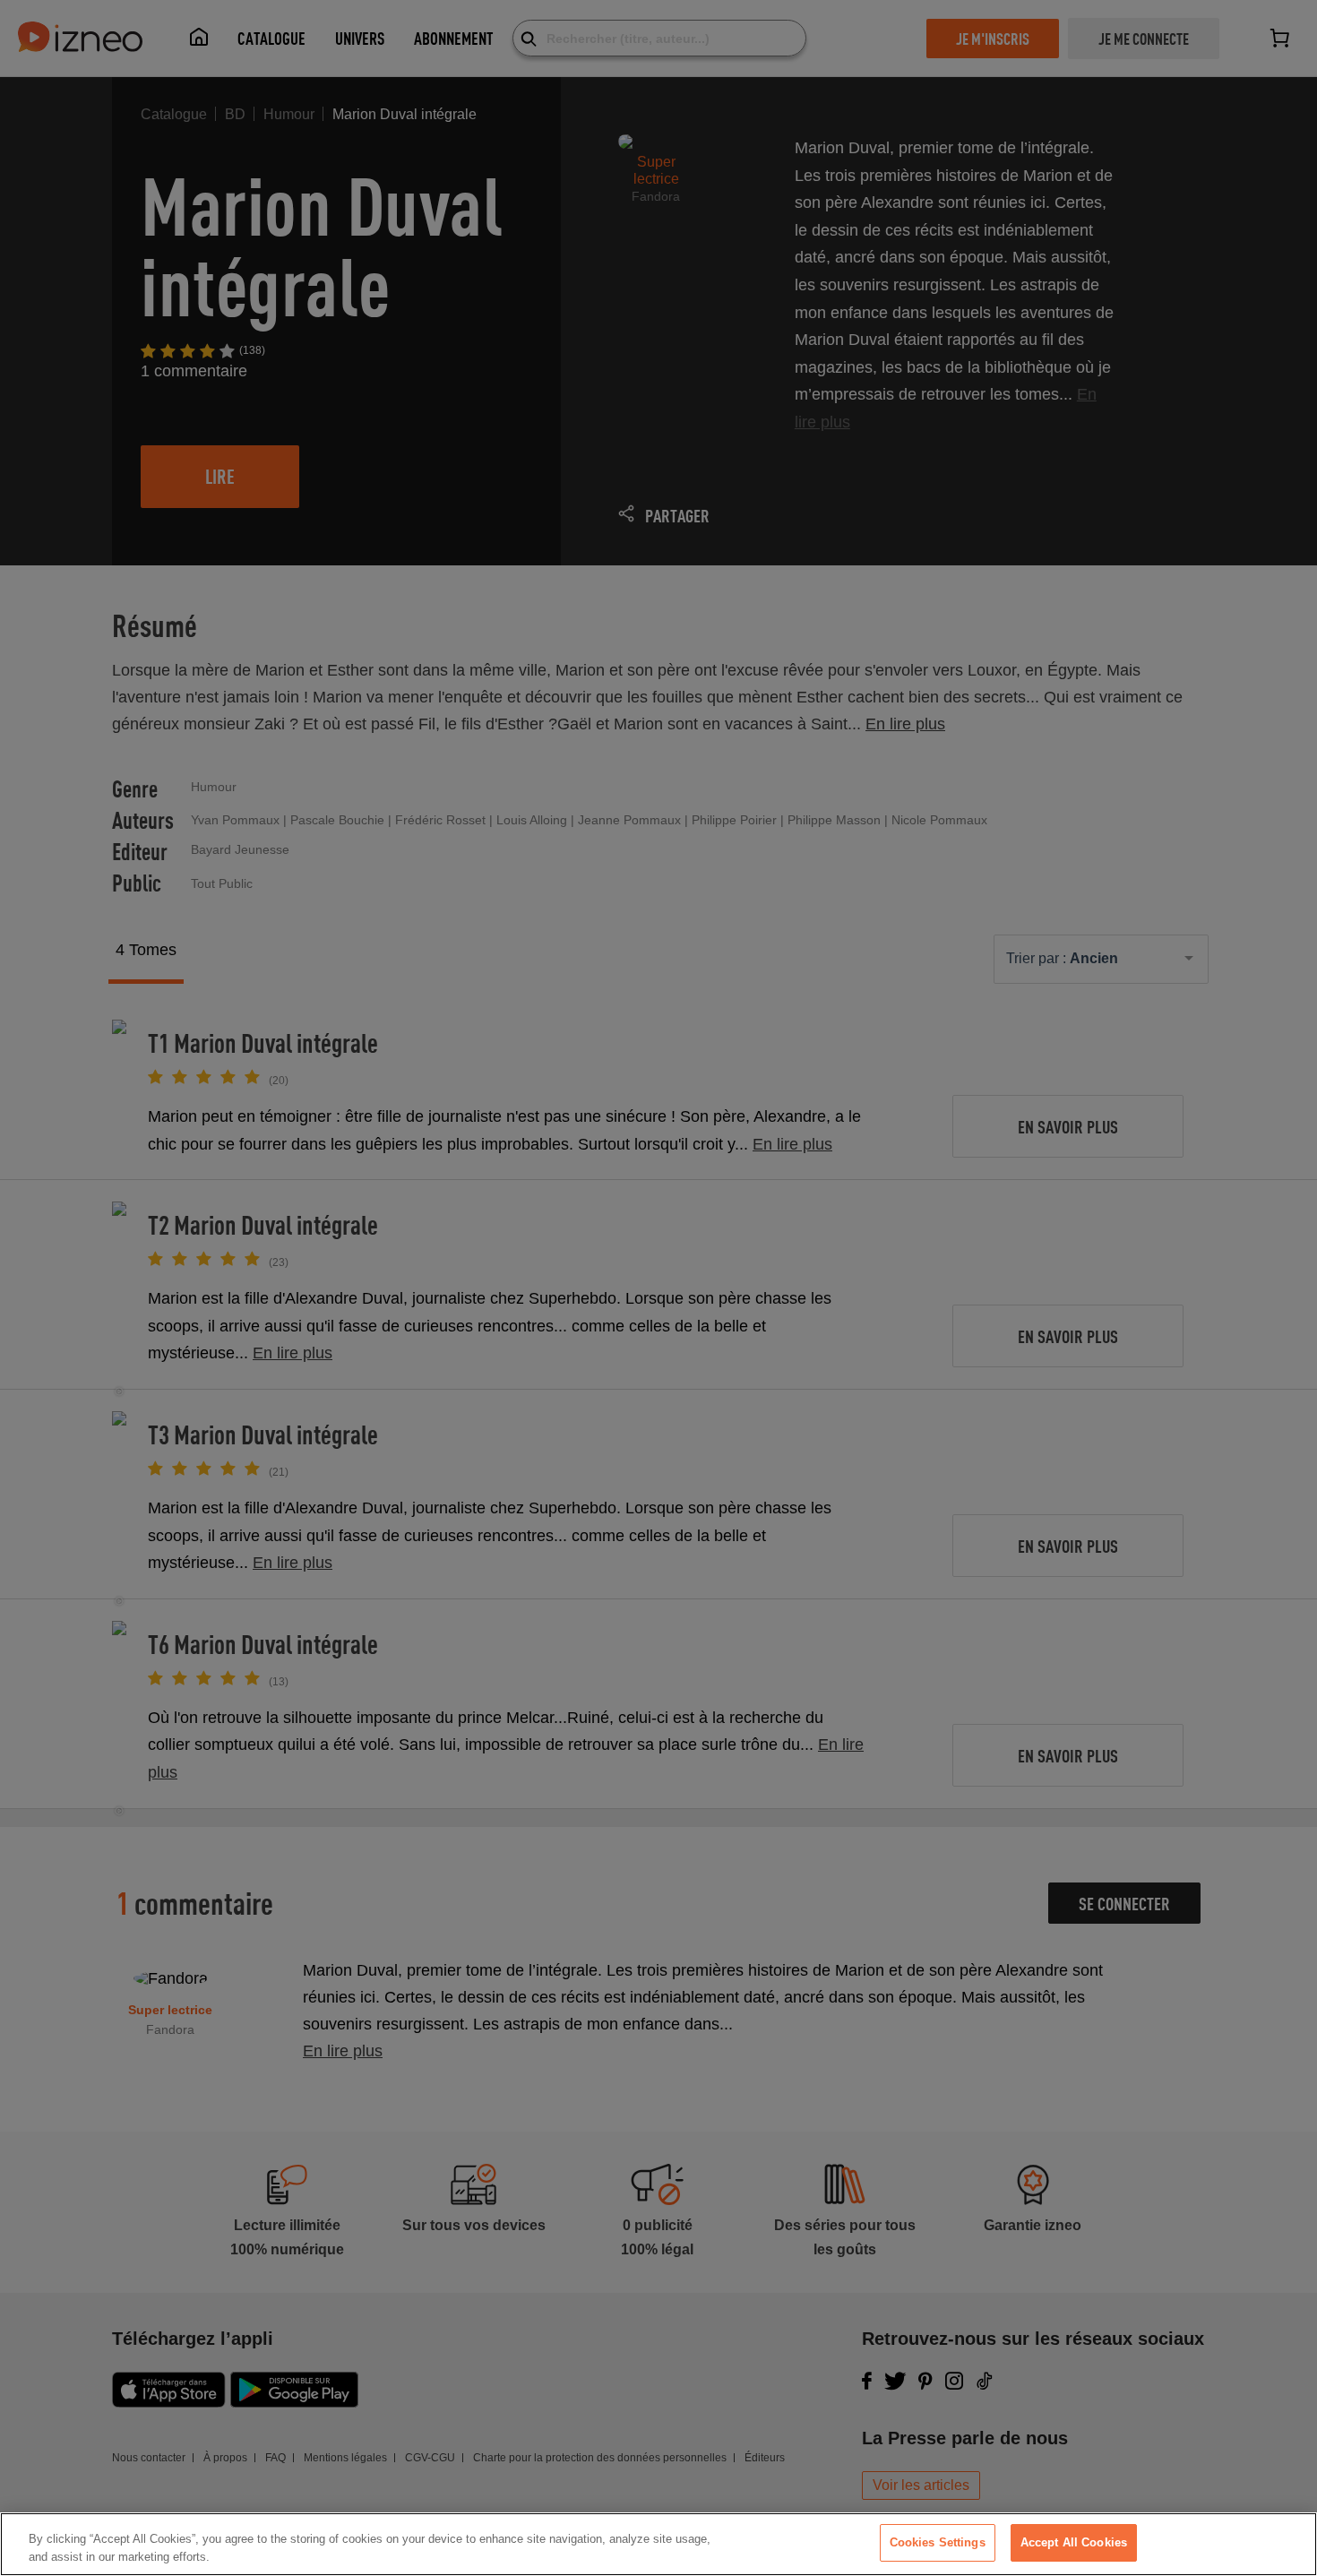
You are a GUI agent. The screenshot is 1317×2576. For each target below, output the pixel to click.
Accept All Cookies (1074, 2542)
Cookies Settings (938, 2542)
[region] (658, 2544)
